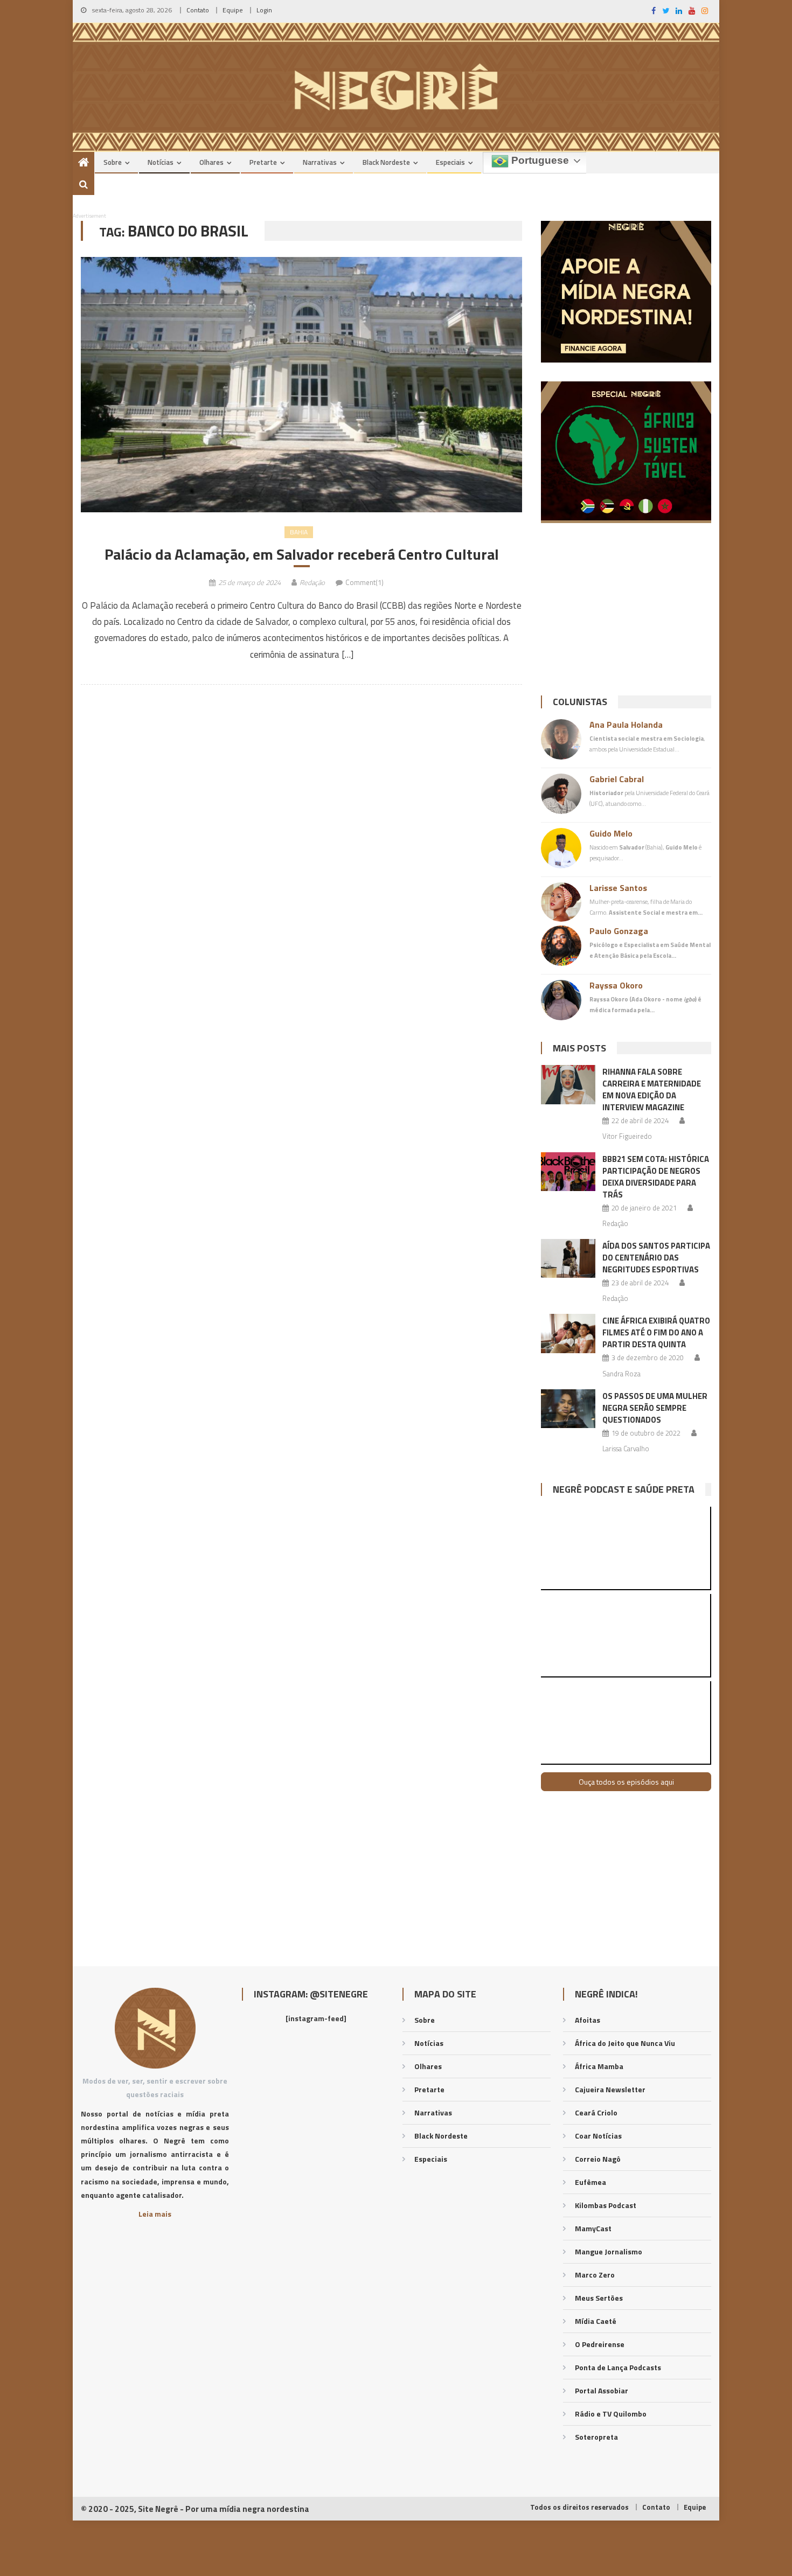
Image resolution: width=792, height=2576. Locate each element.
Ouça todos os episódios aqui (626, 1782)
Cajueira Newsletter (610, 2089)
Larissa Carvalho (626, 1449)
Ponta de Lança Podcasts (618, 2367)
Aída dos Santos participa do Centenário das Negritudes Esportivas (656, 1258)
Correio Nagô (598, 2159)
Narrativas (320, 162)
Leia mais (155, 2214)
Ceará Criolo (596, 2112)
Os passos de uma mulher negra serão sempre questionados (655, 1408)
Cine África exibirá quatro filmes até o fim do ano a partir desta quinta (656, 1332)
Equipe (233, 10)
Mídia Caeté (596, 2321)
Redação (312, 582)
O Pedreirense (600, 2344)
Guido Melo (611, 833)
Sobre (113, 162)
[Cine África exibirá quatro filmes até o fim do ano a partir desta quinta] (568, 1333)
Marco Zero (595, 2275)
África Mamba (599, 2066)
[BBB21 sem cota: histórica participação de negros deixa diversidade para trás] (568, 1172)
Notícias (161, 162)
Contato (198, 10)
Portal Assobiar (602, 2390)
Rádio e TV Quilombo (611, 2414)
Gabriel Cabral (617, 779)
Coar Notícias (598, 2136)
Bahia (299, 532)
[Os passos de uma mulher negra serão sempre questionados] (568, 1409)
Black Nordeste (386, 162)
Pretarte (263, 162)
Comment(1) (364, 582)
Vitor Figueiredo (627, 1136)
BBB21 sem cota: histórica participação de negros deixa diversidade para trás (656, 1177)
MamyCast (593, 2228)
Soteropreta (596, 2437)
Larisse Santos (618, 888)
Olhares (211, 162)
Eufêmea (590, 2182)
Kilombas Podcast (606, 2205)
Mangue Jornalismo (609, 2251)
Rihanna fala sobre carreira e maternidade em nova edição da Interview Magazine (652, 1089)
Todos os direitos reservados (579, 2507)
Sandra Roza (621, 1374)
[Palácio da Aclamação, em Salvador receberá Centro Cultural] (301, 385)
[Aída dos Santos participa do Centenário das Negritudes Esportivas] (568, 1258)
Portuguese (539, 160)
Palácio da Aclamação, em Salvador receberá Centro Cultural (302, 554)
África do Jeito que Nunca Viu (625, 2043)
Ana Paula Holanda (626, 725)
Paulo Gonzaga (619, 931)
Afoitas (588, 2020)
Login (264, 10)
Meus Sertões (599, 2298)
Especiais (450, 162)
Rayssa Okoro (616, 985)
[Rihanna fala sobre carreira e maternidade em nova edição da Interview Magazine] (568, 1084)
